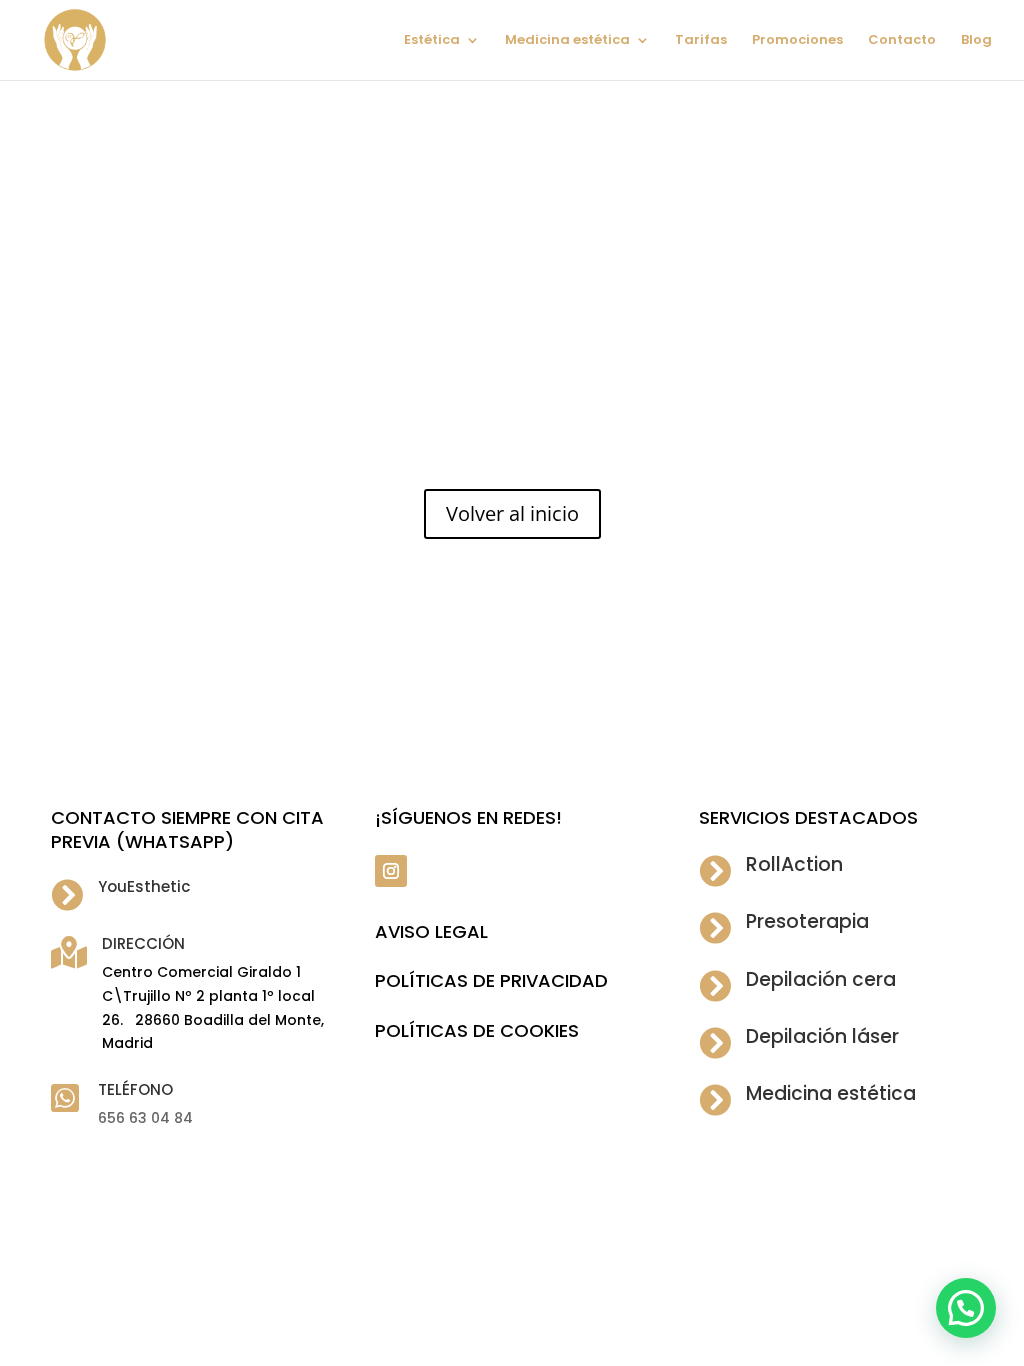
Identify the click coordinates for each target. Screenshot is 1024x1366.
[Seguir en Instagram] (391, 871)
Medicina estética (567, 41)
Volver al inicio (512, 513)
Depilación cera (821, 979)
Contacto (902, 41)
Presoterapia (807, 921)
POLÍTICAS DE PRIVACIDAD (491, 980)
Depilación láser (822, 1036)
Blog (976, 41)
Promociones (797, 41)
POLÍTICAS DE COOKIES (477, 1030)
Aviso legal (431, 931)
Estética (432, 41)
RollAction (794, 864)
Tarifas (701, 41)
